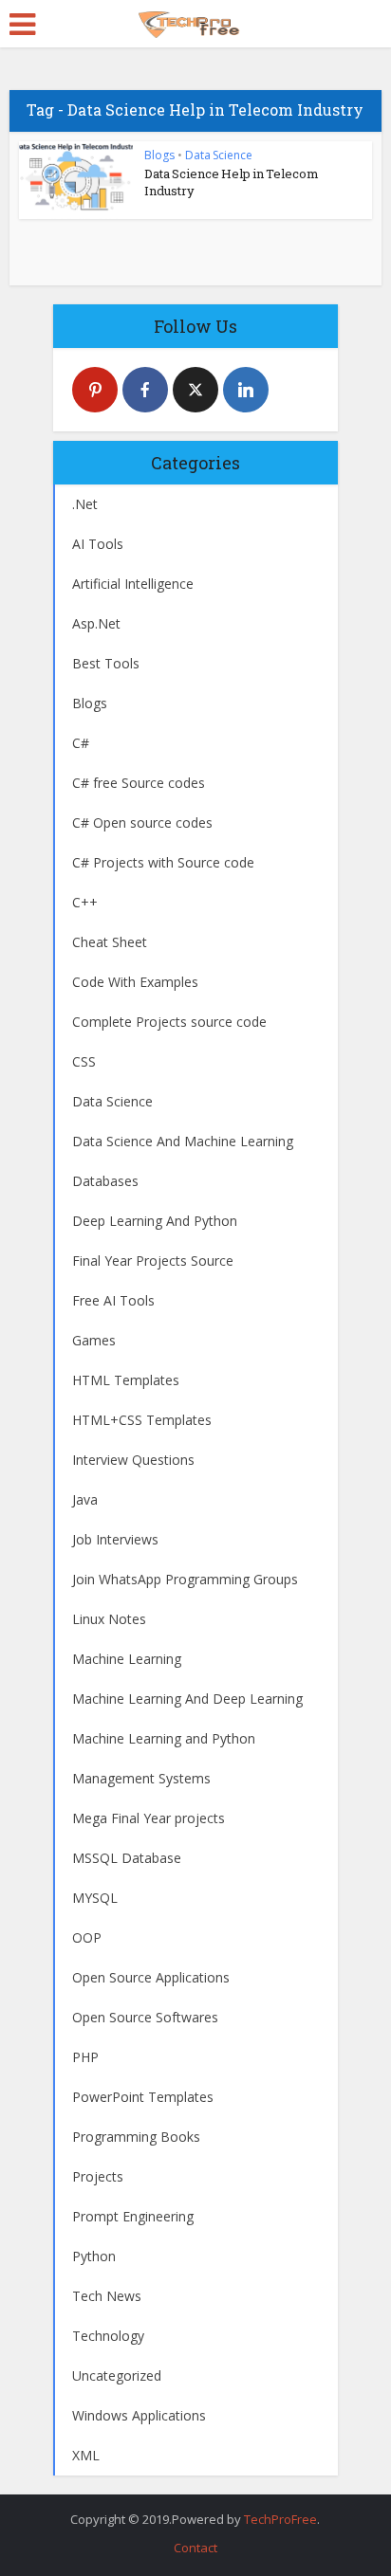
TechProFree (280, 2519)
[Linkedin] (246, 390)
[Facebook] (145, 390)
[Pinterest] (95, 390)
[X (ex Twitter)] (195, 390)
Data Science (219, 155)
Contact (195, 2548)
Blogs (159, 155)
